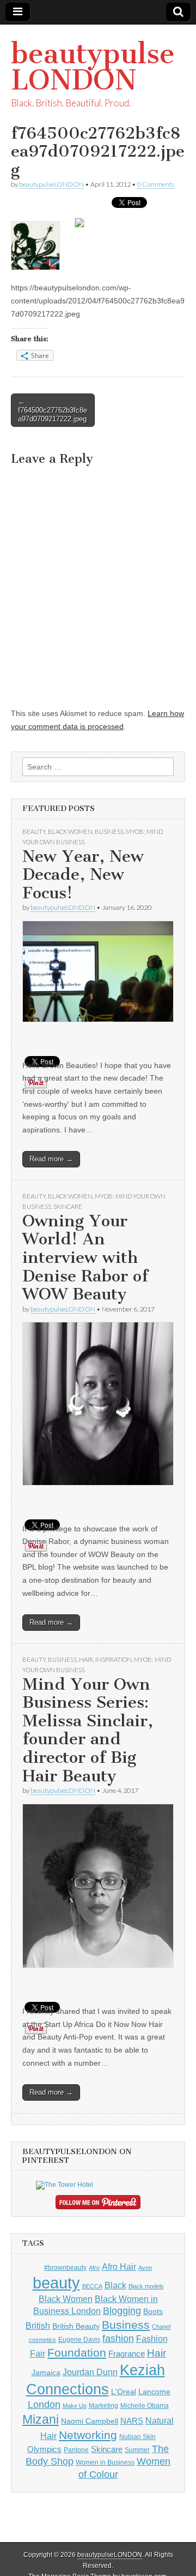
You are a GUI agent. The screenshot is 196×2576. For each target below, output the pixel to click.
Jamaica (46, 2372)
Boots (153, 2311)
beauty (56, 2283)
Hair (86, 1659)
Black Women (70, 831)
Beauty (34, 831)
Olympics (44, 2449)
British (38, 2325)
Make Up (75, 2406)
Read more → (51, 1159)
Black (115, 2285)
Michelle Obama (145, 2406)
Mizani (41, 2419)
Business (109, 831)
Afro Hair (119, 2267)
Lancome (154, 2392)
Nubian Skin (137, 2437)
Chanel (161, 2327)
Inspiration (114, 1659)
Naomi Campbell (90, 2421)
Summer (137, 2450)
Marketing (103, 2406)
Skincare (68, 1206)
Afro (94, 2268)
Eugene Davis (79, 2340)
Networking (88, 2435)
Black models (146, 2286)
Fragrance (127, 2354)
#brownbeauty (65, 2268)
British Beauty (76, 2326)
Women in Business (105, 2462)
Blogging (122, 2311)
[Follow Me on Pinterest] (98, 2204)
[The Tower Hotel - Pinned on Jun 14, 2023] (65, 2185)
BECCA (92, 2286)
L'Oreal (124, 2392)
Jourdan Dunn (90, 2372)
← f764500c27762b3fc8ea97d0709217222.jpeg (53, 410)
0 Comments (156, 184)
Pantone (76, 2450)
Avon (145, 2268)
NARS (132, 2421)
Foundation (77, 2353)
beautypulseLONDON (93, 67)
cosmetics (42, 2340)
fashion (118, 2339)
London (44, 2405)
